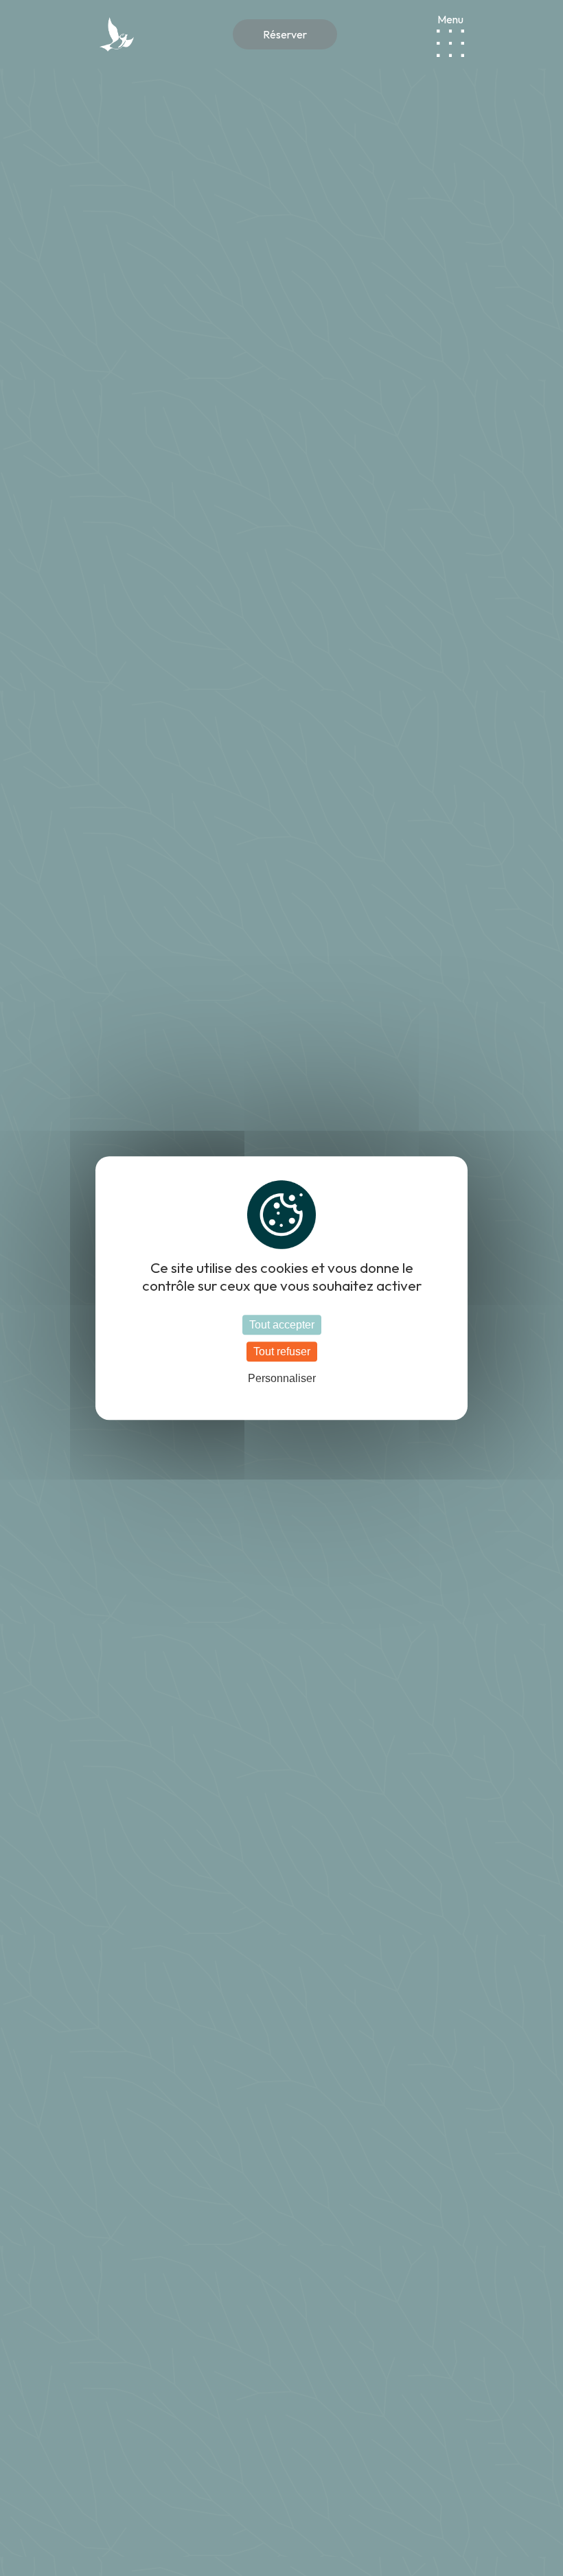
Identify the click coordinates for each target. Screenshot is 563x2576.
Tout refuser (282, 1352)
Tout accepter (282, 1325)
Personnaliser (282, 1379)
